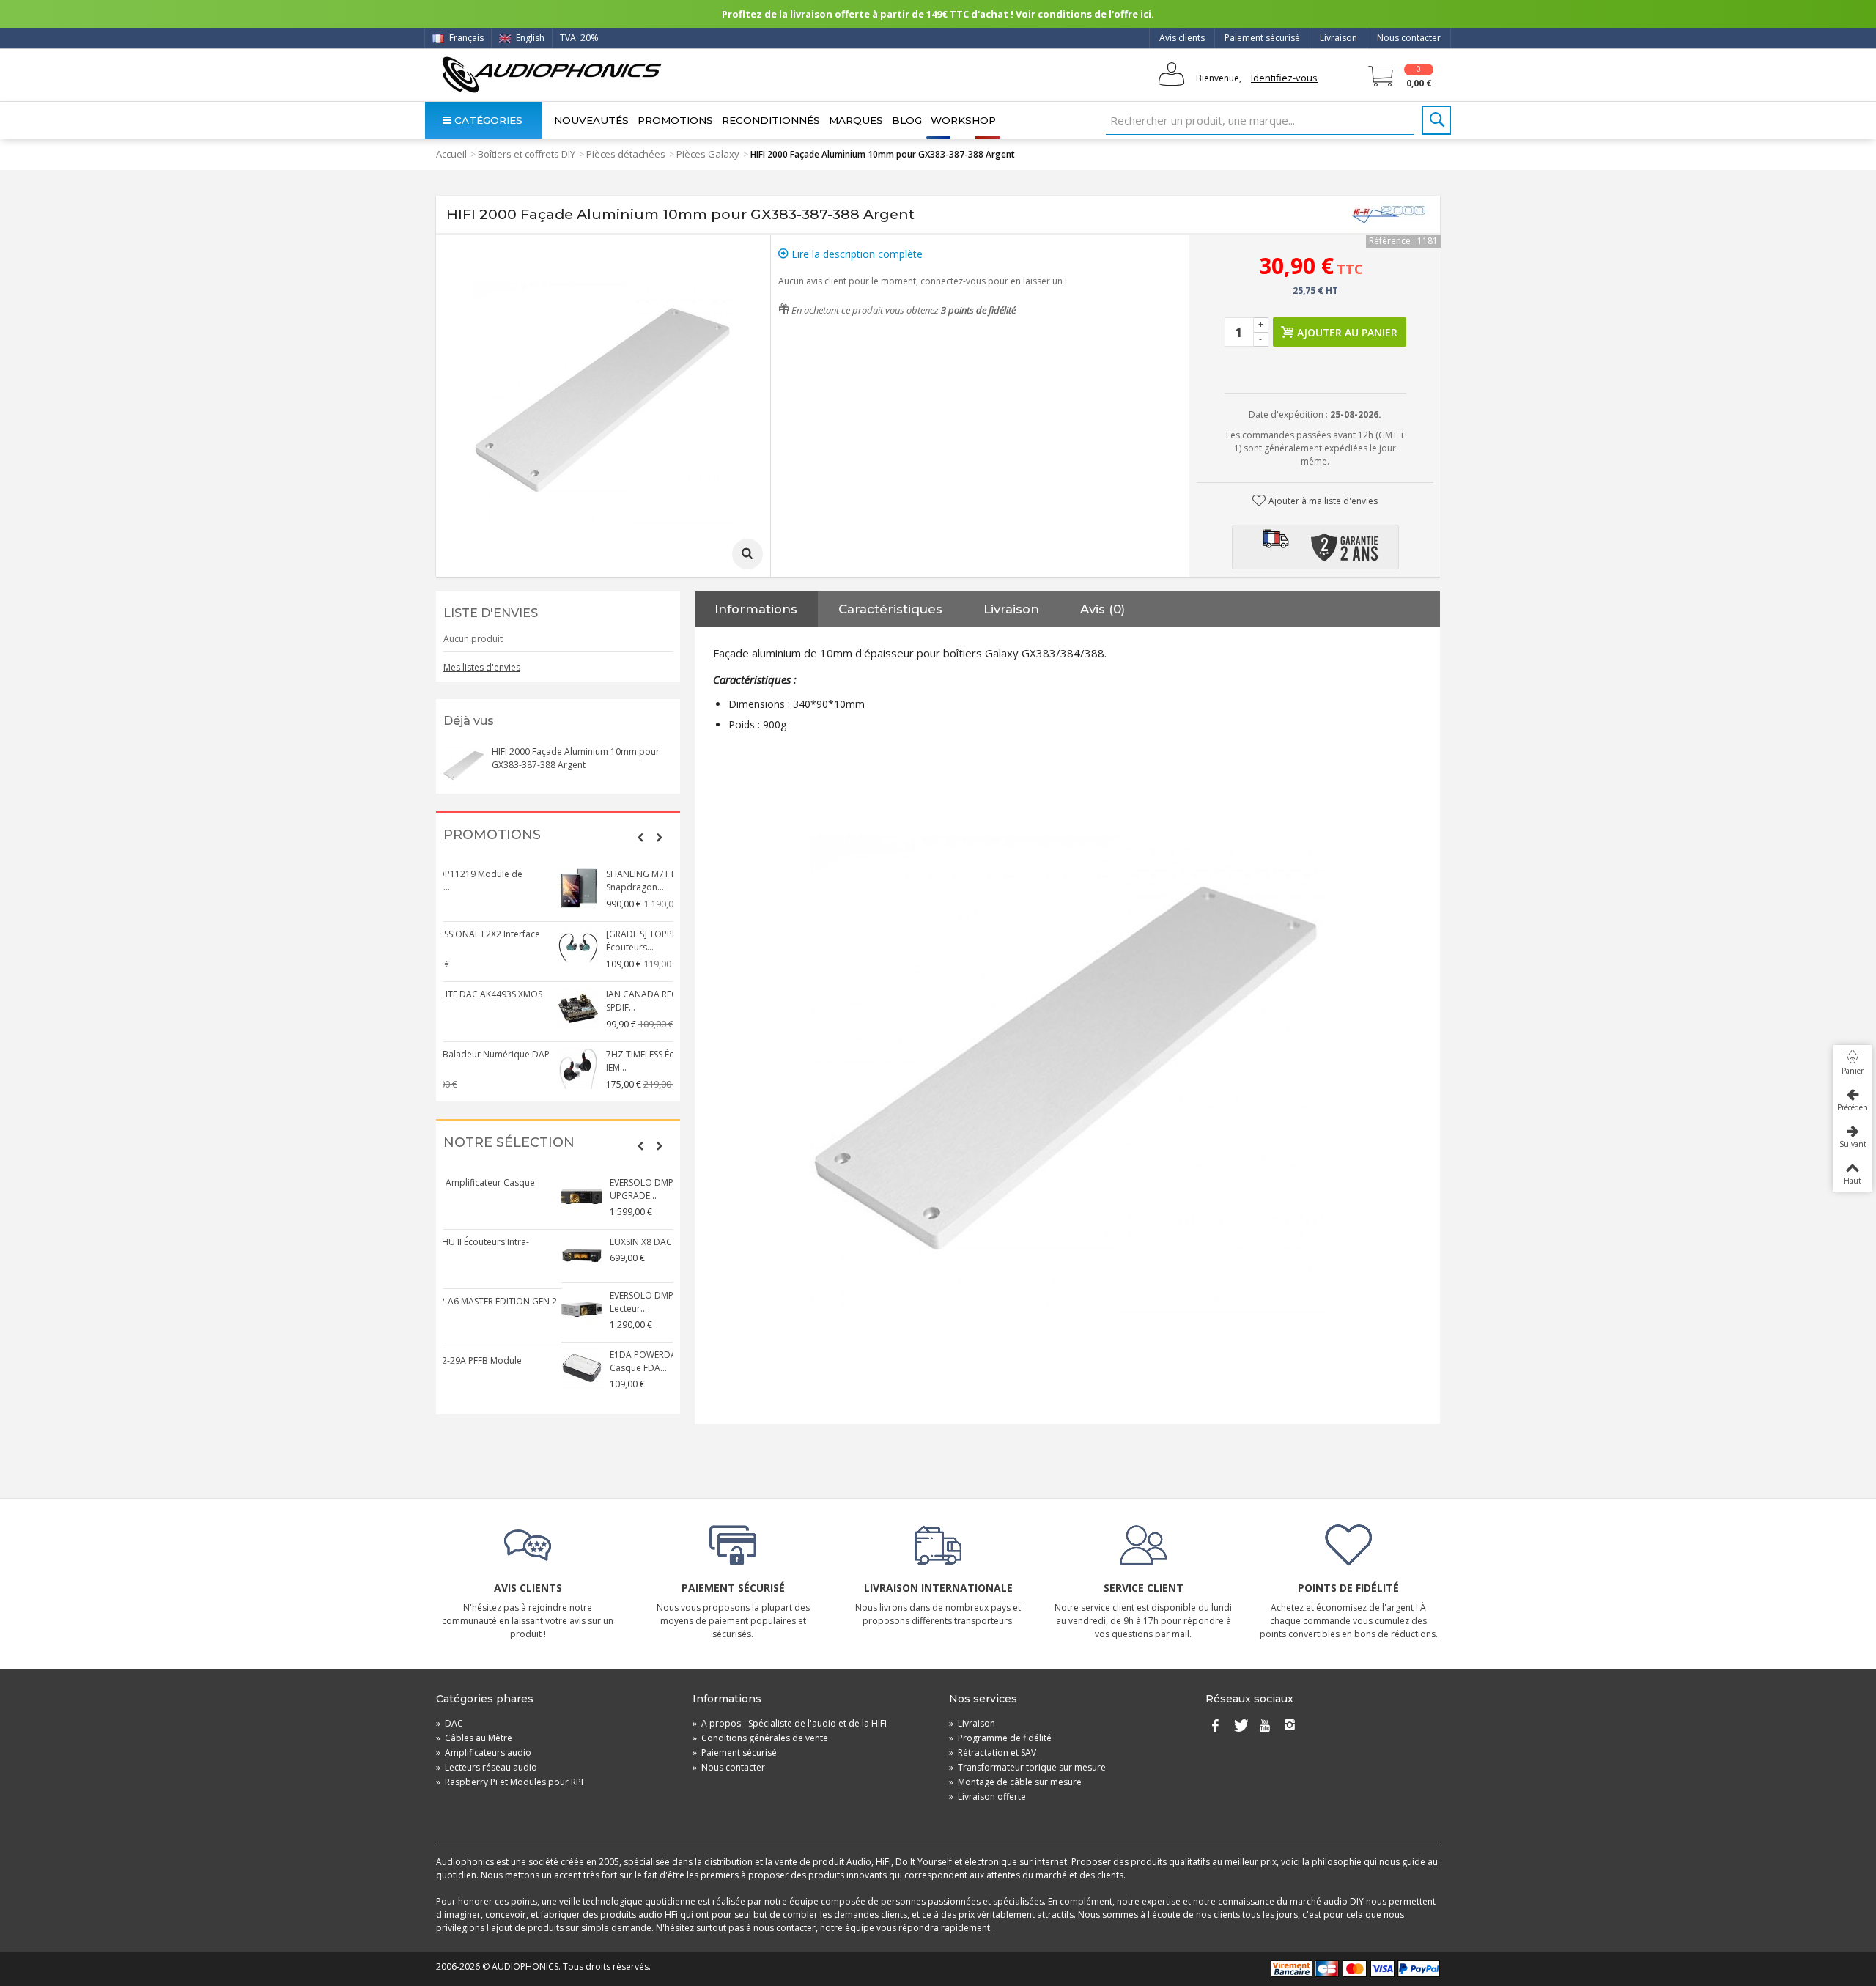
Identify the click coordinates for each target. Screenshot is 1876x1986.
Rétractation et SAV (993, 1753)
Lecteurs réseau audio (487, 1767)
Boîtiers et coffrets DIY (527, 154)
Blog (907, 120)
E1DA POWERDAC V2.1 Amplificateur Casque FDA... (568, 1361)
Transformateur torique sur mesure (1027, 1767)
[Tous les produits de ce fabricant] (1389, 215)
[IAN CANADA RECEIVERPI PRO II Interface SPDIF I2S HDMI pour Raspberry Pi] (465, 1008)
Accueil (451, 154)
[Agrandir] (747, 554)
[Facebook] (1215, 1727)
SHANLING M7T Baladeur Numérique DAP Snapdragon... (579, 881)
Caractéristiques (890, 609)
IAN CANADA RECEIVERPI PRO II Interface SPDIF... (575, 1001)
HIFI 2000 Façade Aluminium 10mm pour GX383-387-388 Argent (576, 758)
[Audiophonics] (551, 74)
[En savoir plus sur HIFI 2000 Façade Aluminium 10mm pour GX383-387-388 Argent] (464, 766)
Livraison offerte (987, 1797)
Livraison (1338, 38)
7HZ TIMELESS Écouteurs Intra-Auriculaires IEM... (579, 1061)
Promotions (675, 120)
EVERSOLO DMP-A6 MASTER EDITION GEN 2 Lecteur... (580, 1302)
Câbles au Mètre (474, 1738)
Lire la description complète (856, 254)
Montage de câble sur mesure (1015, 1782)
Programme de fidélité (1000, 1738)
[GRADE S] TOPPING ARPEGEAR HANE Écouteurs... (568, 941)
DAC (450, 1723)
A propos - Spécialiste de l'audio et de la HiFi (790, 1723)
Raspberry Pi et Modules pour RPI (510, 1782)
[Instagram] (1290, 1727)
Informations (756, 609)
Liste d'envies (491, 613)
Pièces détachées (626, 154)
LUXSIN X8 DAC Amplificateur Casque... (573, 1242)
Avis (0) (1103, 609)
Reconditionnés (771, 120)
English (529, 38)
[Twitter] (1240, 1727)
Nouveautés (591, 120)
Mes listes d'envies (482, 667)
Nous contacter (1409, 38)
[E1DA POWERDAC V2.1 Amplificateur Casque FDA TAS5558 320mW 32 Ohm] (465, 1369)
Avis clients (1182, 38)
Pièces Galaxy (708, 154)
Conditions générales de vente (760, 1738)
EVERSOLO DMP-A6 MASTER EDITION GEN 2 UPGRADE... (580, 1189)
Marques (856, 120)
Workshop (963, 120)
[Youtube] (1265, 1727)
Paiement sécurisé (1262, 38)
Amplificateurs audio (484, 1753)
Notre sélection (509, 1143)
